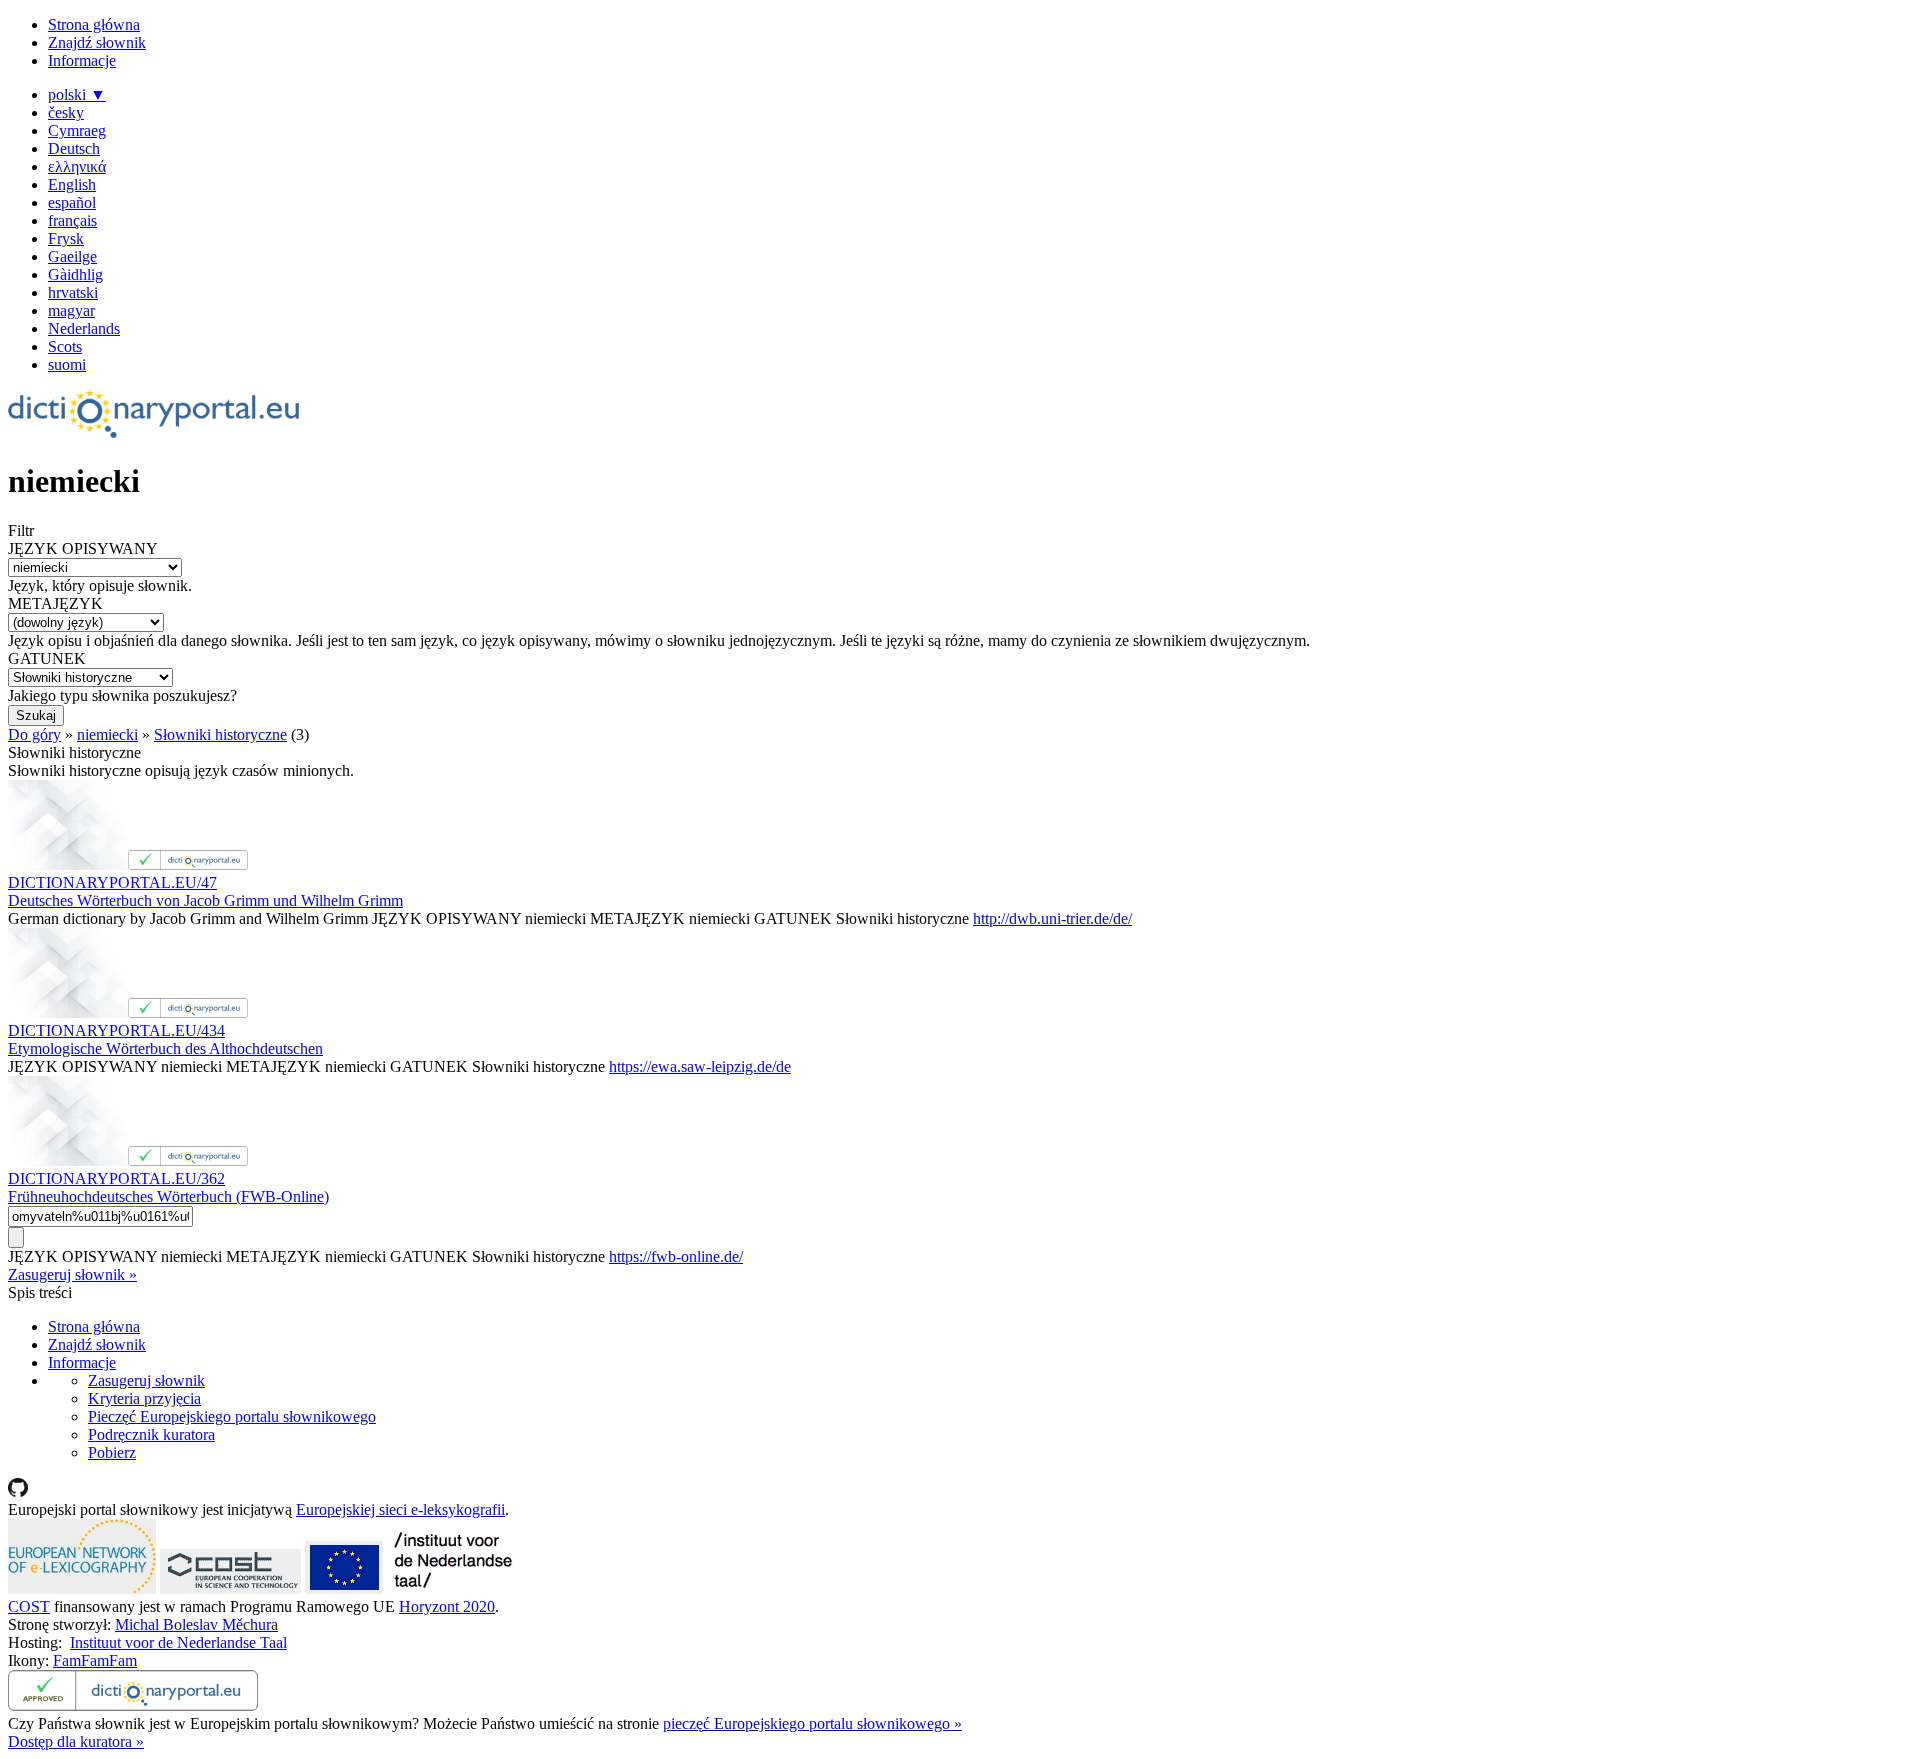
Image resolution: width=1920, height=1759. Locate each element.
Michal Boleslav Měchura (196, 1624)
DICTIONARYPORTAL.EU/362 (116, 1178)
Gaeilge (72, 256)
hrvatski (73, 292)
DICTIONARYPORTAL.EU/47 (112, 882)
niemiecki (107, 734)
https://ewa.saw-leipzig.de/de (700, 1066)
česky (66, 112)
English (72, 184)
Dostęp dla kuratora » (76, 1741)
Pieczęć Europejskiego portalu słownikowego (232, 1416)
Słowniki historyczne (220, 734)
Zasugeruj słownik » (72, 1274)
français (72, 220)
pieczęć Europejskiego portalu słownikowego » (812, 1723)
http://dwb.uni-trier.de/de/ (1052, 918)
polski (77, 94)
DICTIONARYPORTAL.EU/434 (116, 1030)
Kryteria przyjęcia (144, 1398)
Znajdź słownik (97, 42)
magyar (71, 310)
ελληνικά (77, 166)
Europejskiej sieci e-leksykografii (400, 1509)
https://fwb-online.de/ (676, 1256)
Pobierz (112, 1452)
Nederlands (84, 328)
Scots (65, 346)
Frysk (66, 238)
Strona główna (94, 24)
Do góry (34, 734)
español (72, 202)
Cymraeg (77, 130)
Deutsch (74, 148)
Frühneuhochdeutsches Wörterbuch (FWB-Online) (168, 1196)
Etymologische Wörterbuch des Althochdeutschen (165, 1048)
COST (29, 1606)
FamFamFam (95, 1660)
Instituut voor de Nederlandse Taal (178, 1642)
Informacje (82, 60)
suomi (67, 364)
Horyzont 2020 (447, 1606)
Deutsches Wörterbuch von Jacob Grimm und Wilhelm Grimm (205, 900)
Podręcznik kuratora (151, 1434)
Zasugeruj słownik (146, 1380)
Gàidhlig (75, 274)
